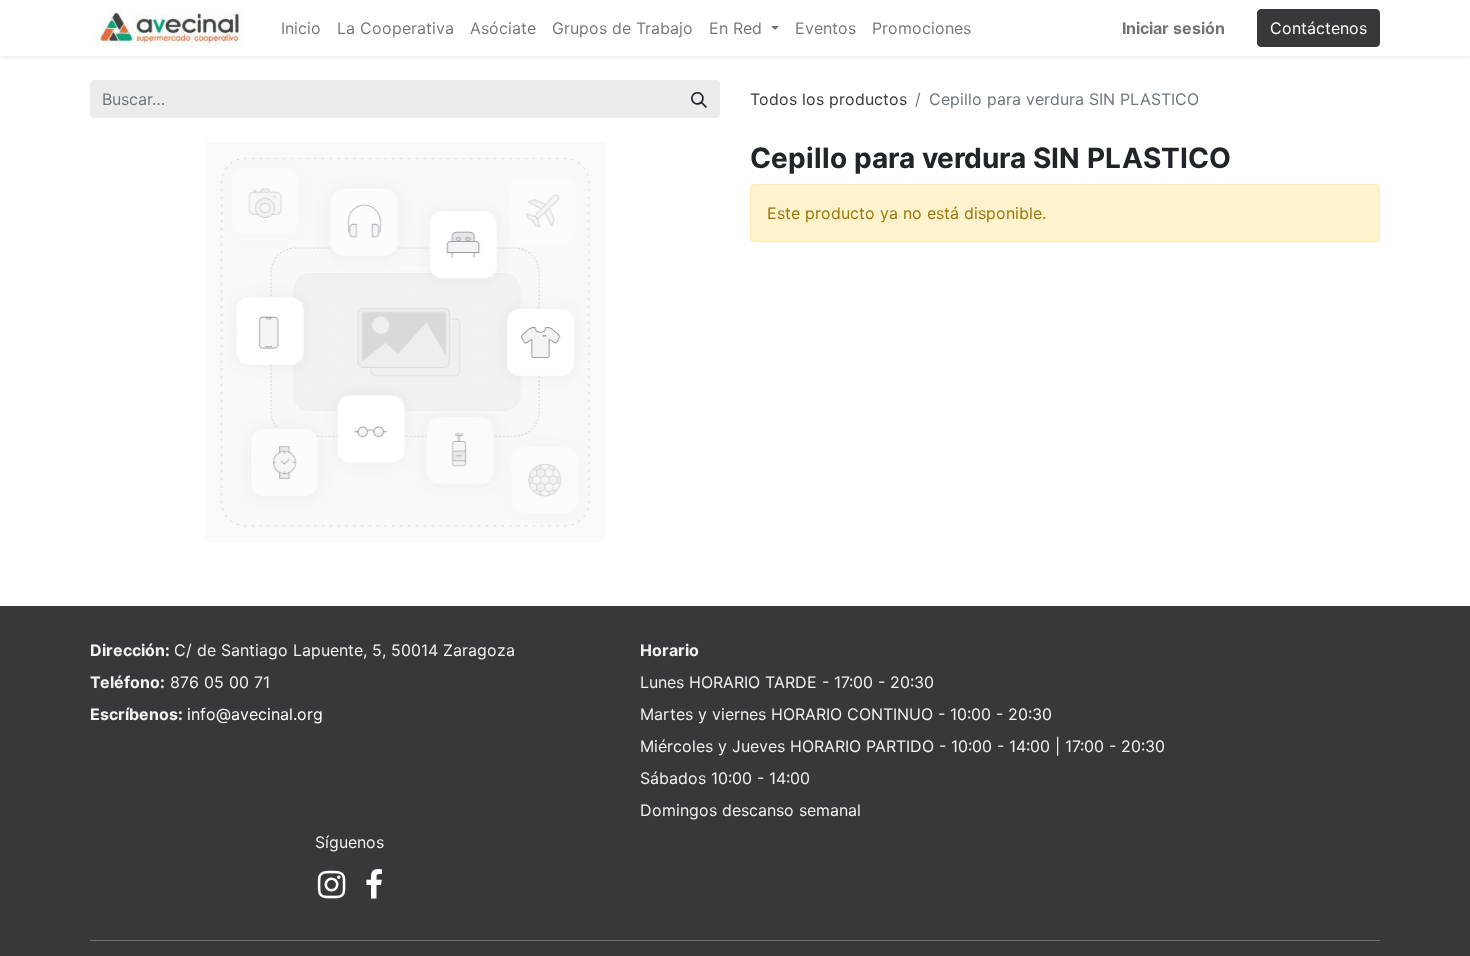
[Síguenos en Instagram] (331, 885)
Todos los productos (828, 99)
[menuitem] (301, 28)
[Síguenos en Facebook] (374, 885)
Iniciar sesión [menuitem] (1173, 28)
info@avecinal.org (255, 714)
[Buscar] (699, 99)
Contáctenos (1318, 28)
